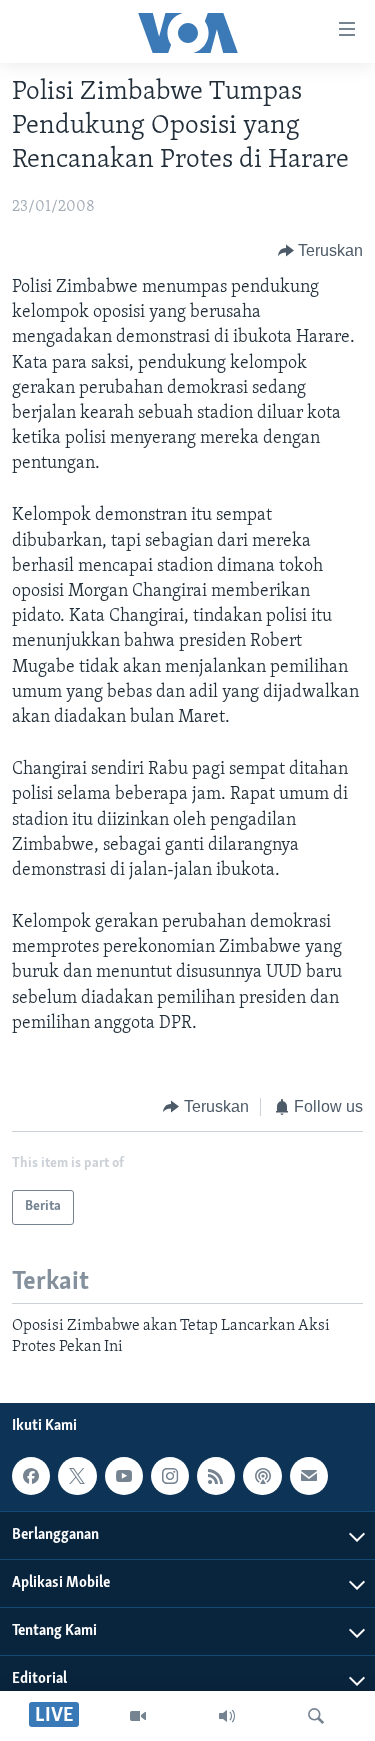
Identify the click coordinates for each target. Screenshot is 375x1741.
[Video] (138, 1716)
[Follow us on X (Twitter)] (77, 1476)
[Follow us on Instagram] (170, 1476)
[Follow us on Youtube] (124, 1476)
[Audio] (227, 1716)
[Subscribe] (309, 1476)
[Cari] (316, 1716)
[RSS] (216, 1476)
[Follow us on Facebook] (31, 1476)
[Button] (321, 251)
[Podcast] (262, 1476)
